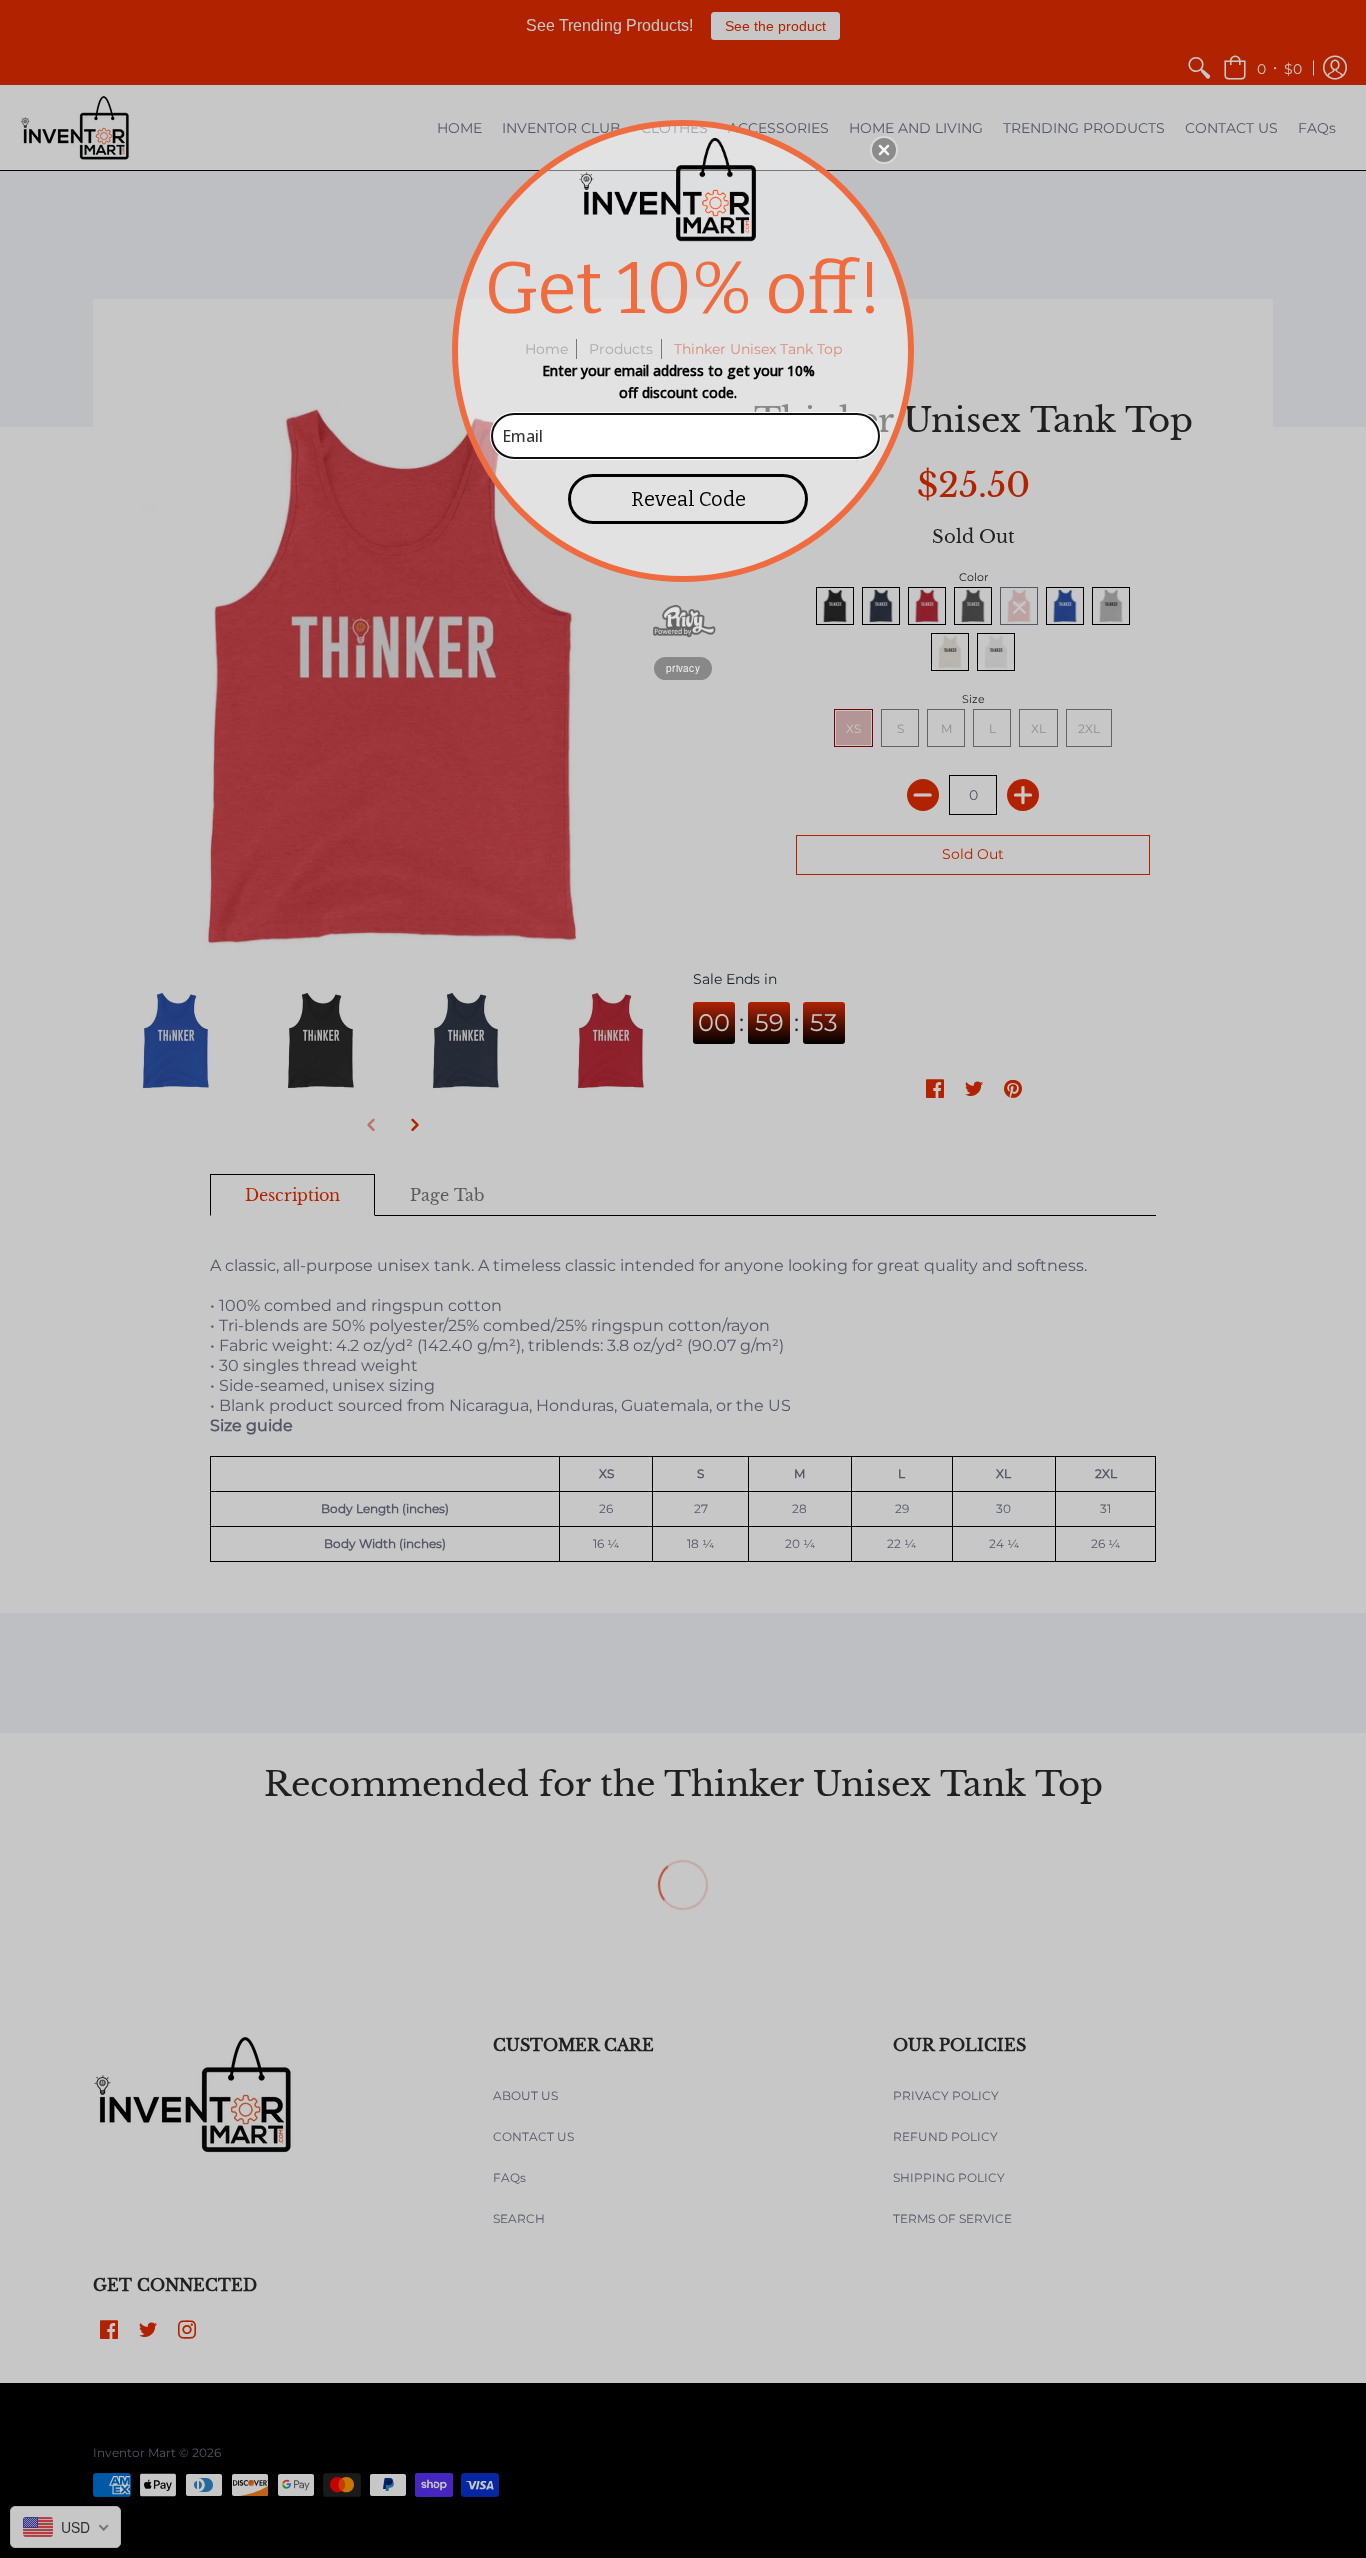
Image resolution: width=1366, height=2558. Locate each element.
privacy (683, 668)
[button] (884, 150)
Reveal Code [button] (688, 499)
